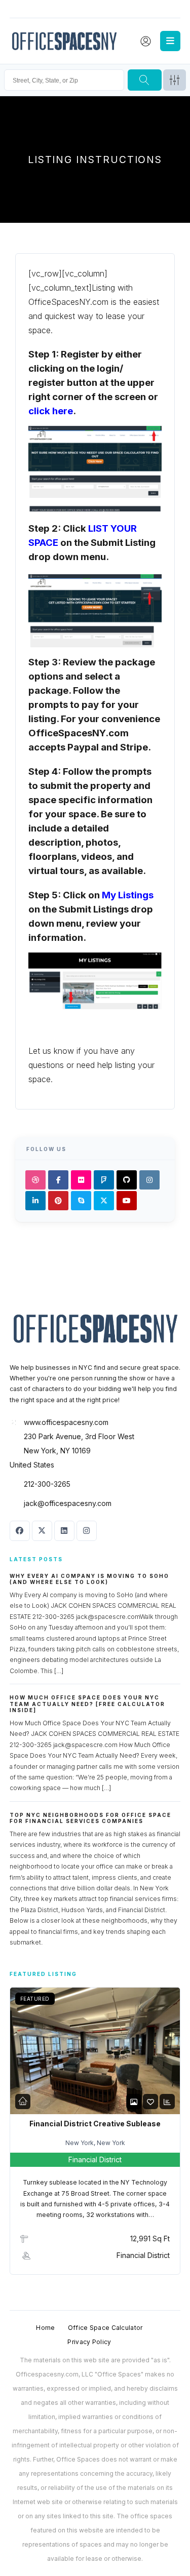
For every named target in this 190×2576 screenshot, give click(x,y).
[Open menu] (170, 41)
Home (45, 2328)
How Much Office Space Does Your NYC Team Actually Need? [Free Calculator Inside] (87, 1704)
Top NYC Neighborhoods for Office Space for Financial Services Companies (90, 1818)
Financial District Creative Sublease (95, 2124)
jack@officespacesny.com (68, 1503)
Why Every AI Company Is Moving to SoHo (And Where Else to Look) (89, 1579)
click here (51, 411)
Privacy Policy (89, 2342)
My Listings (128, 895)
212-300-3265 (47, 1484)
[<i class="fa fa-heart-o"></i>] (150, 2102)
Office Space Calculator (105, 2328)
